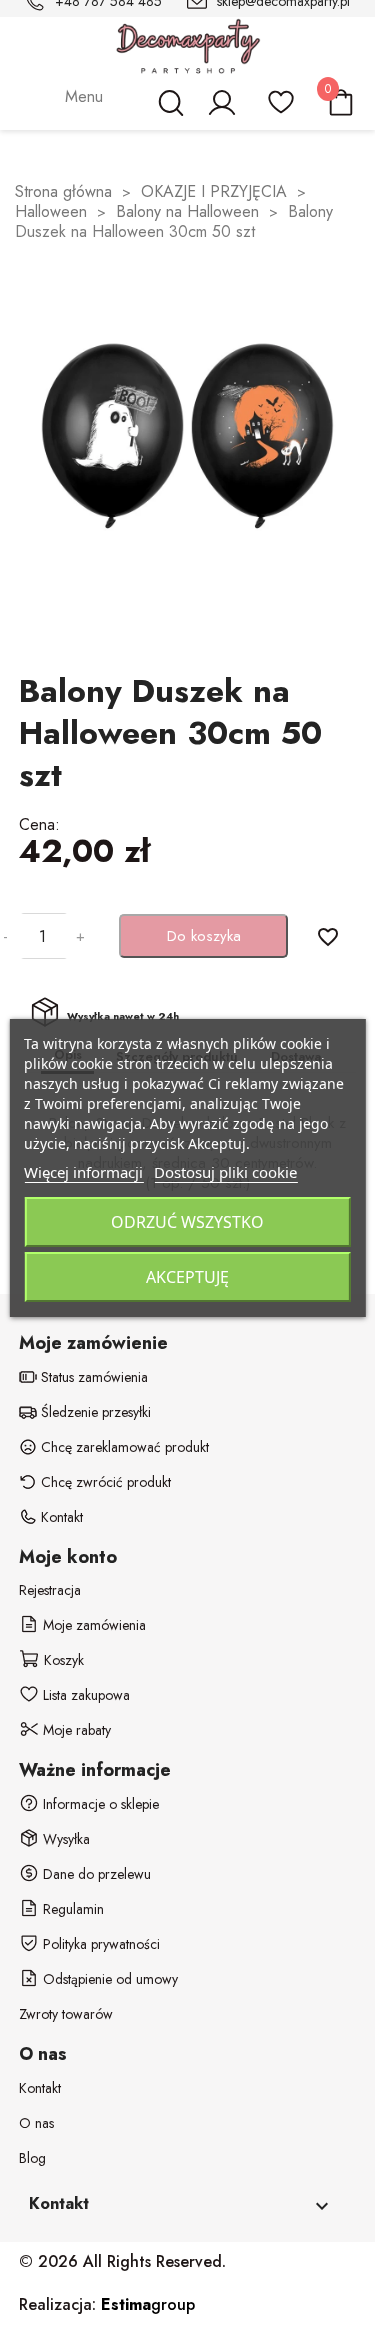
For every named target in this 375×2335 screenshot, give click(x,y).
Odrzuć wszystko (187, 1222)
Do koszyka (204, 936)
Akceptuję (187, 1277)
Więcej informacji (83, 1172)
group (148, 2304)
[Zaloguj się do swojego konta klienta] (221, 111)
